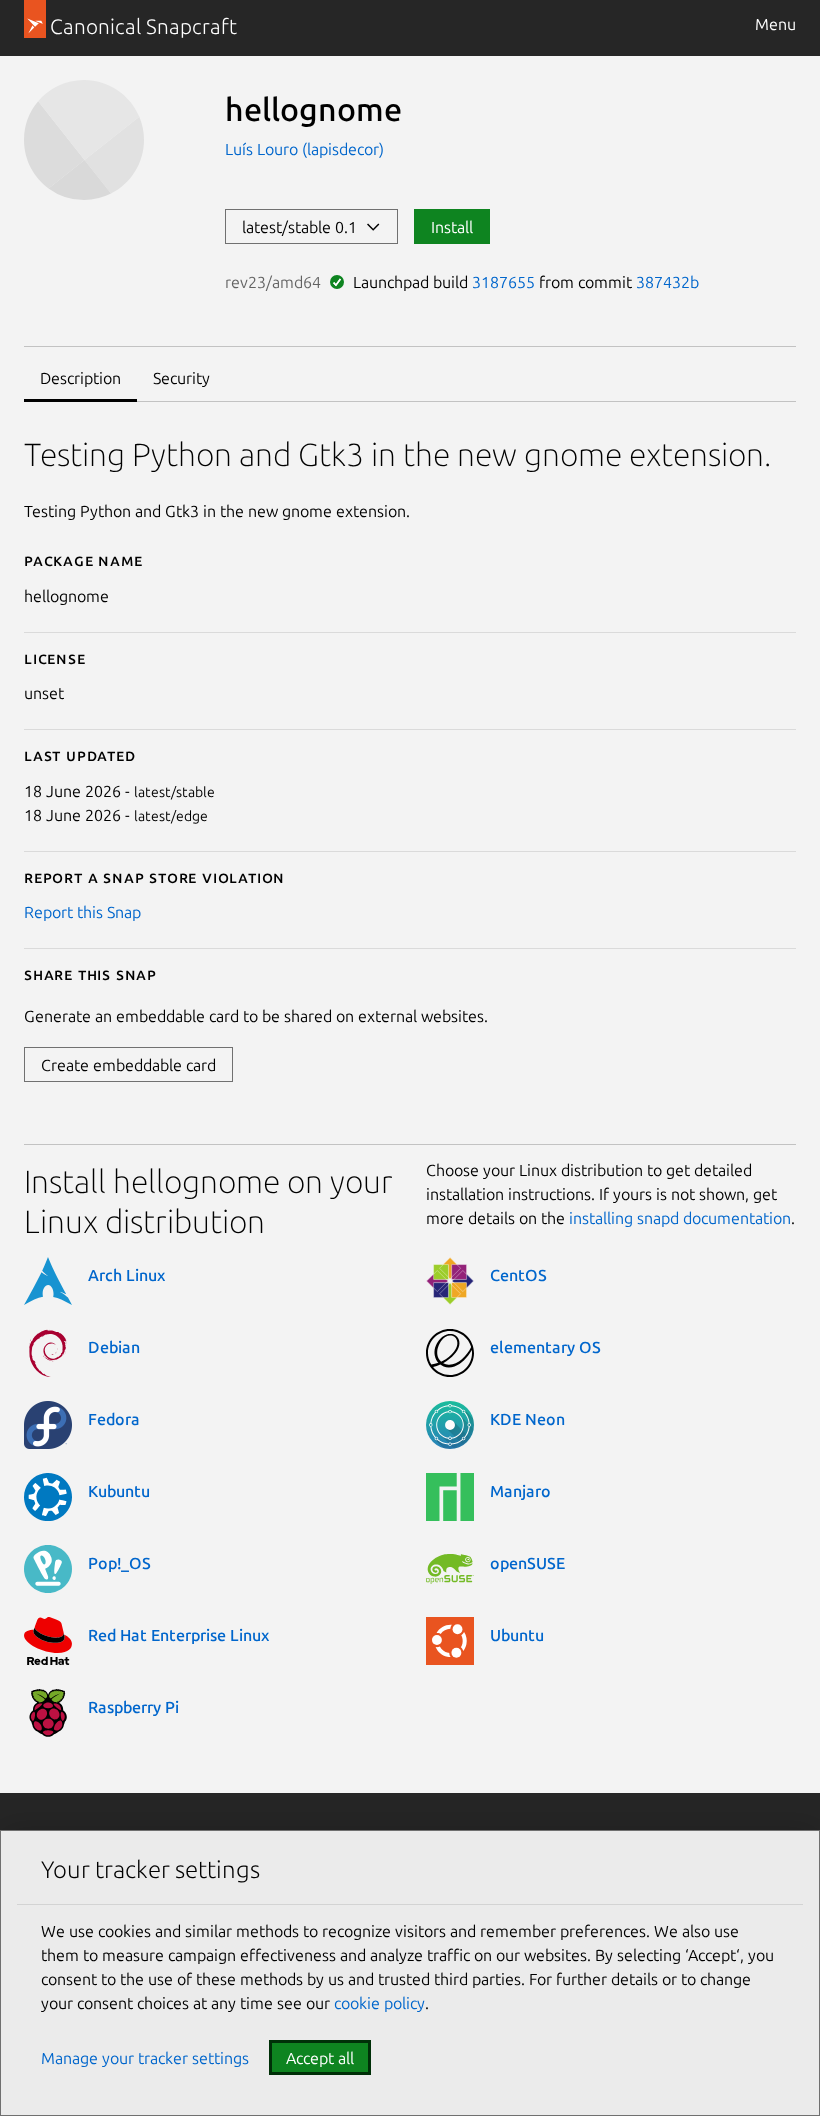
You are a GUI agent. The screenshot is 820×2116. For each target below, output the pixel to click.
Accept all (320, 2058)
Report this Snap (82, 912)
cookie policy (379, 2003)
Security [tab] (181, 378)
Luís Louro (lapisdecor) (304, 149)
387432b (667, 282)
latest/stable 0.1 (303, 227)
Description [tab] (80, 378)
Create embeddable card (128, 1065)
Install (452, 227)
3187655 (503, 282)
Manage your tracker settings (145, 2058)
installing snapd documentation (680, 1218)
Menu (775, 24)
